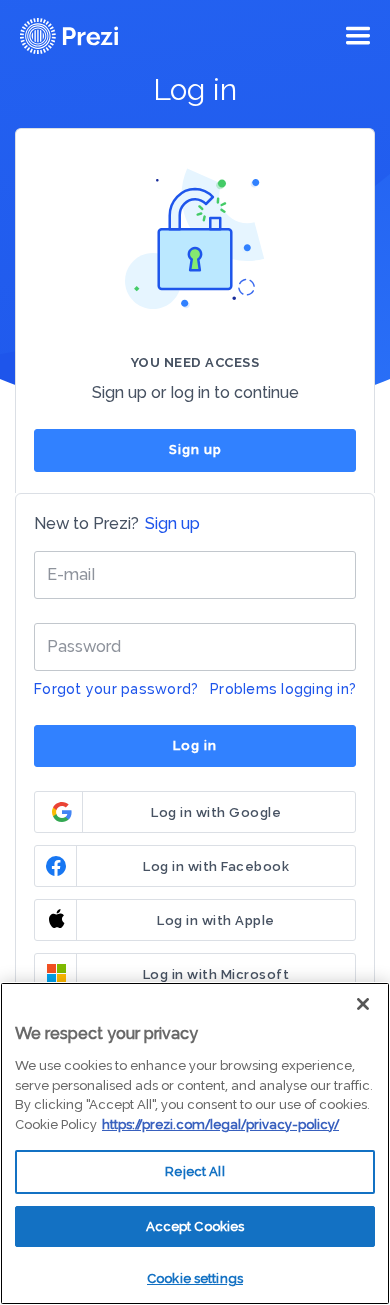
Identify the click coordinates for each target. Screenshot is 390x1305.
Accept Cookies (195, 1226)
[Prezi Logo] (95, 36)
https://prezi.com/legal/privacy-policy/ (220, 1124)
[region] (195, 1143)
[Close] (363, 1004)
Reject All (194, 1171)
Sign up (195, 449)
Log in (195, 745)
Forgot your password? (116, 689)
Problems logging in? (283, 689)
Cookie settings (195, 1278)
